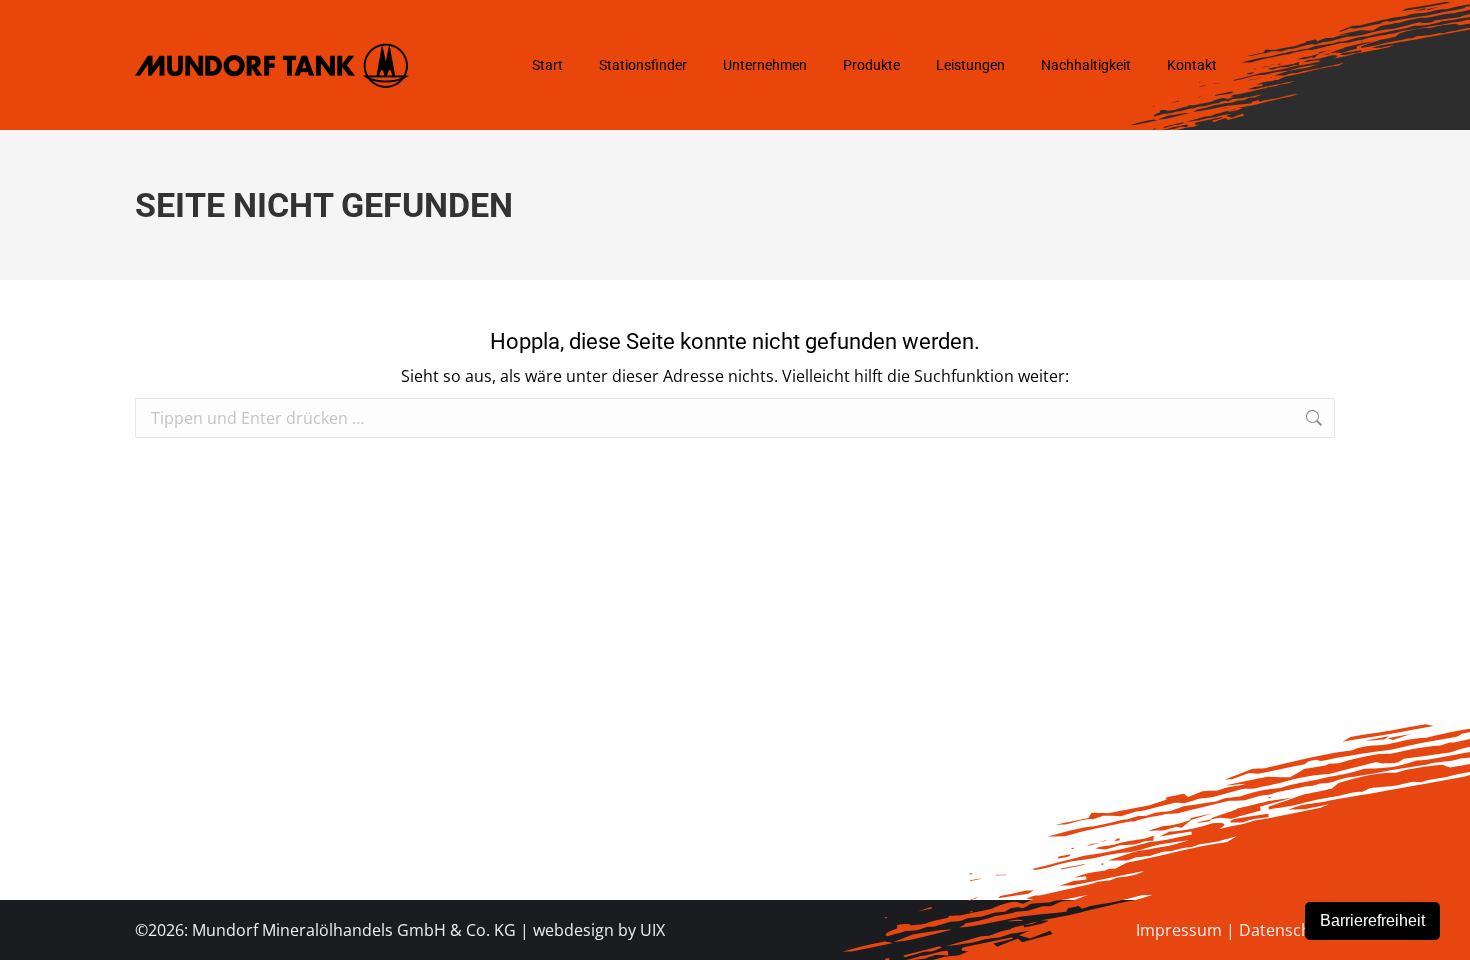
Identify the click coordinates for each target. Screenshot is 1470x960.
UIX (652, 930)
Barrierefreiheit (1372, 920)
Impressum (1179, 930)
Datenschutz (1287, 930)
